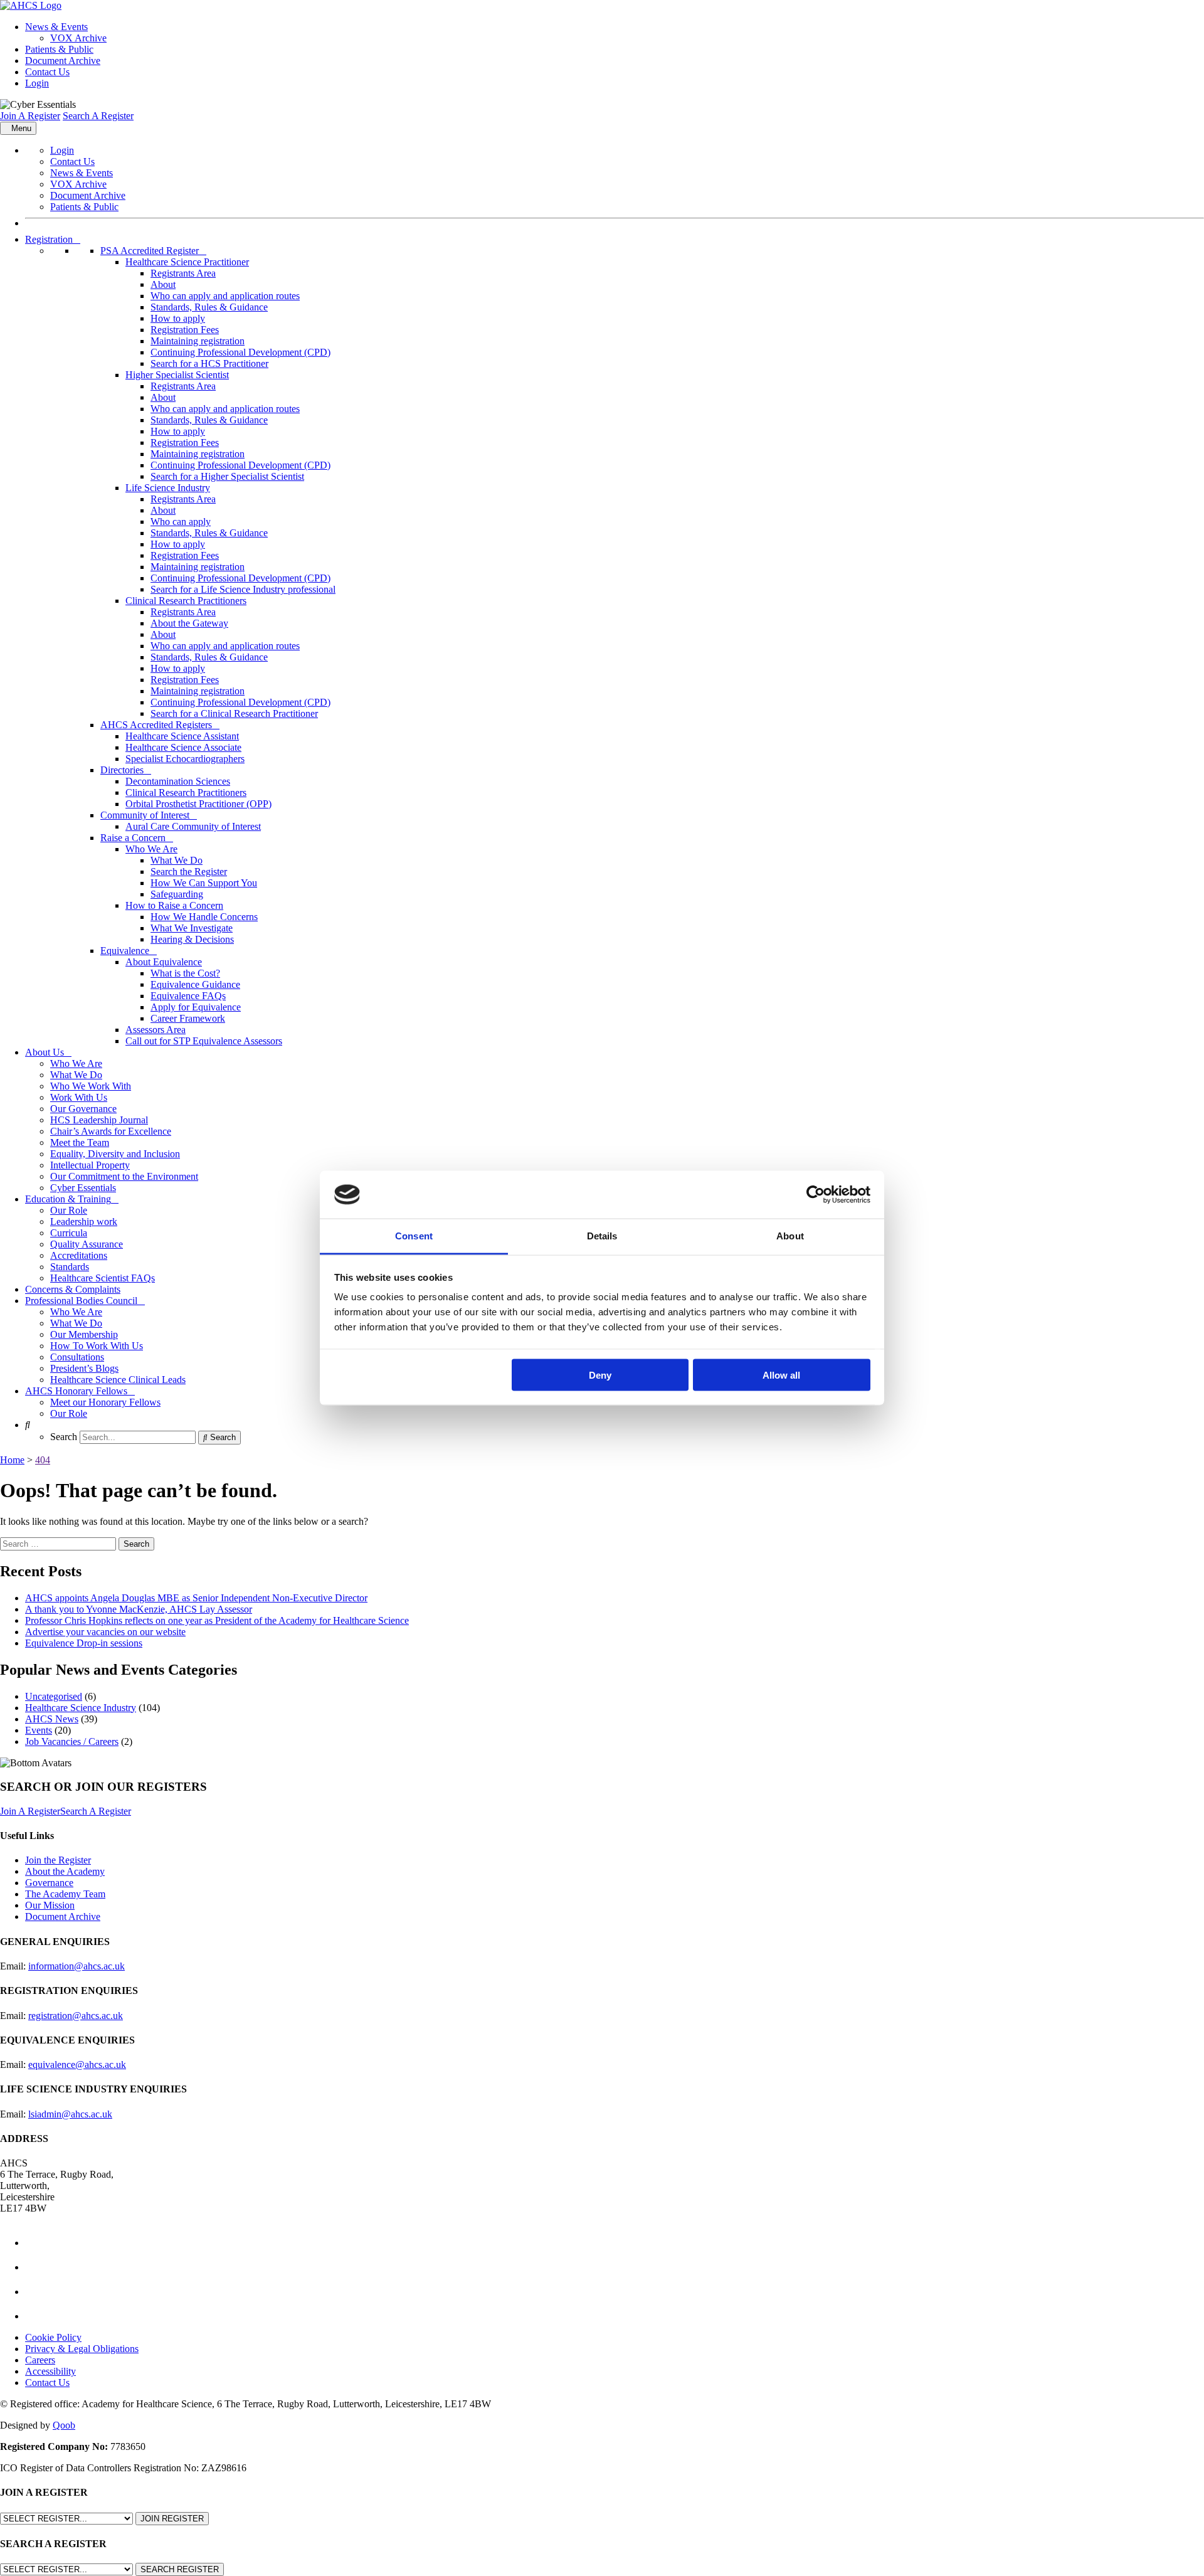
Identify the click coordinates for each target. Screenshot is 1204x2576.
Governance (49, 1883)
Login (37, 83)
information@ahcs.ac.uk (77, 1966)
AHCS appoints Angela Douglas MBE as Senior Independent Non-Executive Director (196, 1598)
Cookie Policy (53, 2337)
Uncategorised (54, 1696)
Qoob (64, 2425)
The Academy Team (65, 1894)
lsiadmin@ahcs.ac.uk (70, 2114)
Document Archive (63, 61)
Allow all (781, 1375)
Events (39, 1730)
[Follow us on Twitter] (36, 2267)
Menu (21, 128)
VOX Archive (78, 38)
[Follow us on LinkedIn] (36, 2292)
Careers (40, 2360)
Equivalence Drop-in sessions (84, 1643)
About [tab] (790, 1236)
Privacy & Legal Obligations (82, 2349)
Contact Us (47, 72)
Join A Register (30, 116)
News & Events (56, 27)
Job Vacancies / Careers (72, 1741)
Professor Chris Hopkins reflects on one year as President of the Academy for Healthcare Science (217, 1620)
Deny (600, 1375)
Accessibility (50, 2371)
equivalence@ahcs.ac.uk (77, 2065)
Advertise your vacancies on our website (105, 1632)
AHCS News (52, 1719)
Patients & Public (59, 49)
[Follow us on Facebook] (36, 2243)
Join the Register (58, 1860)
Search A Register (98, 116)
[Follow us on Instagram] (36, 2316)
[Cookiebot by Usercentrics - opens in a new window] (816, 1195)
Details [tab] (602, 1236)
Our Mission (50, 1905)
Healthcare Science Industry (81, 1708)
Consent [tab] (414, 1236)
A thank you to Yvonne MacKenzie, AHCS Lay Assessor (139, 1609)
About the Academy (65, 1871)
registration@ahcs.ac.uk (76, 2016)
